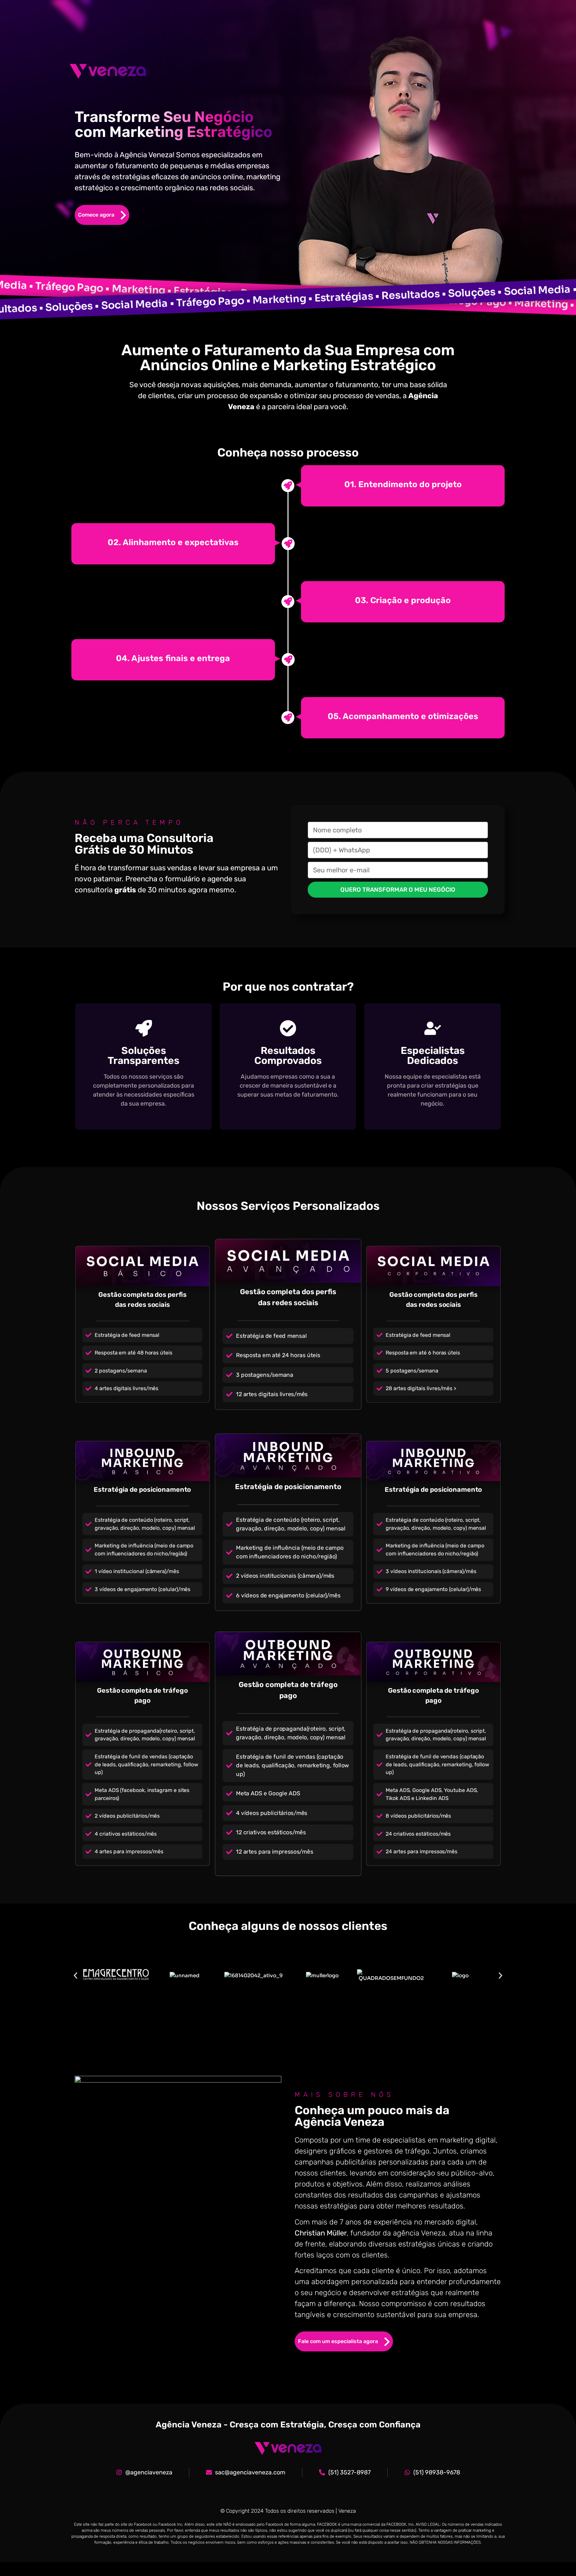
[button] (75, 1975)
